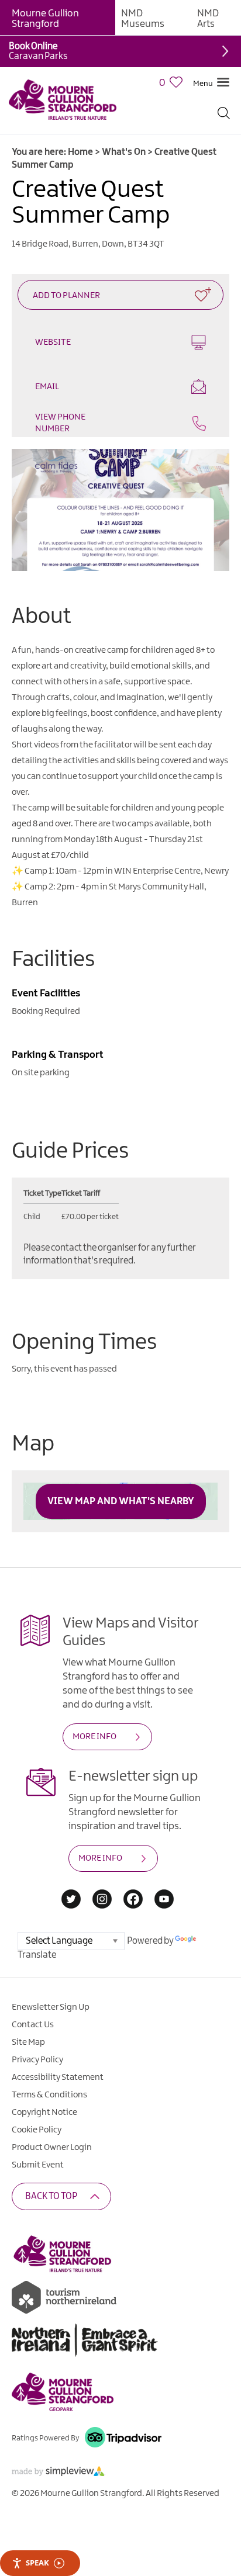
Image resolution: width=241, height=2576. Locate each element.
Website (53, 342)
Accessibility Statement (58, 2078)
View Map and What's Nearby (121, 1501)
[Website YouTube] (164, 1900)
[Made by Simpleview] (58, 2473)
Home (80, 152)
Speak (37, 2563)
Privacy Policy (37, 2060)
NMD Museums (143, 19)
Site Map (28, 2042)
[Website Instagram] (102, 1900)
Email (47, 387)
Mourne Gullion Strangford (45, 19)
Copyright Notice (44, 2113)
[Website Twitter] (71, 1900)
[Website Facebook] (133, 1900)
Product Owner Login (52, 2148)
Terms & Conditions (49, 2095)
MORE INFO (94, 1737)
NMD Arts (208, 19)
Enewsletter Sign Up (51, 2007)
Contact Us (33, 2025)
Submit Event (38, 2165)
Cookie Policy (37, 2130)
